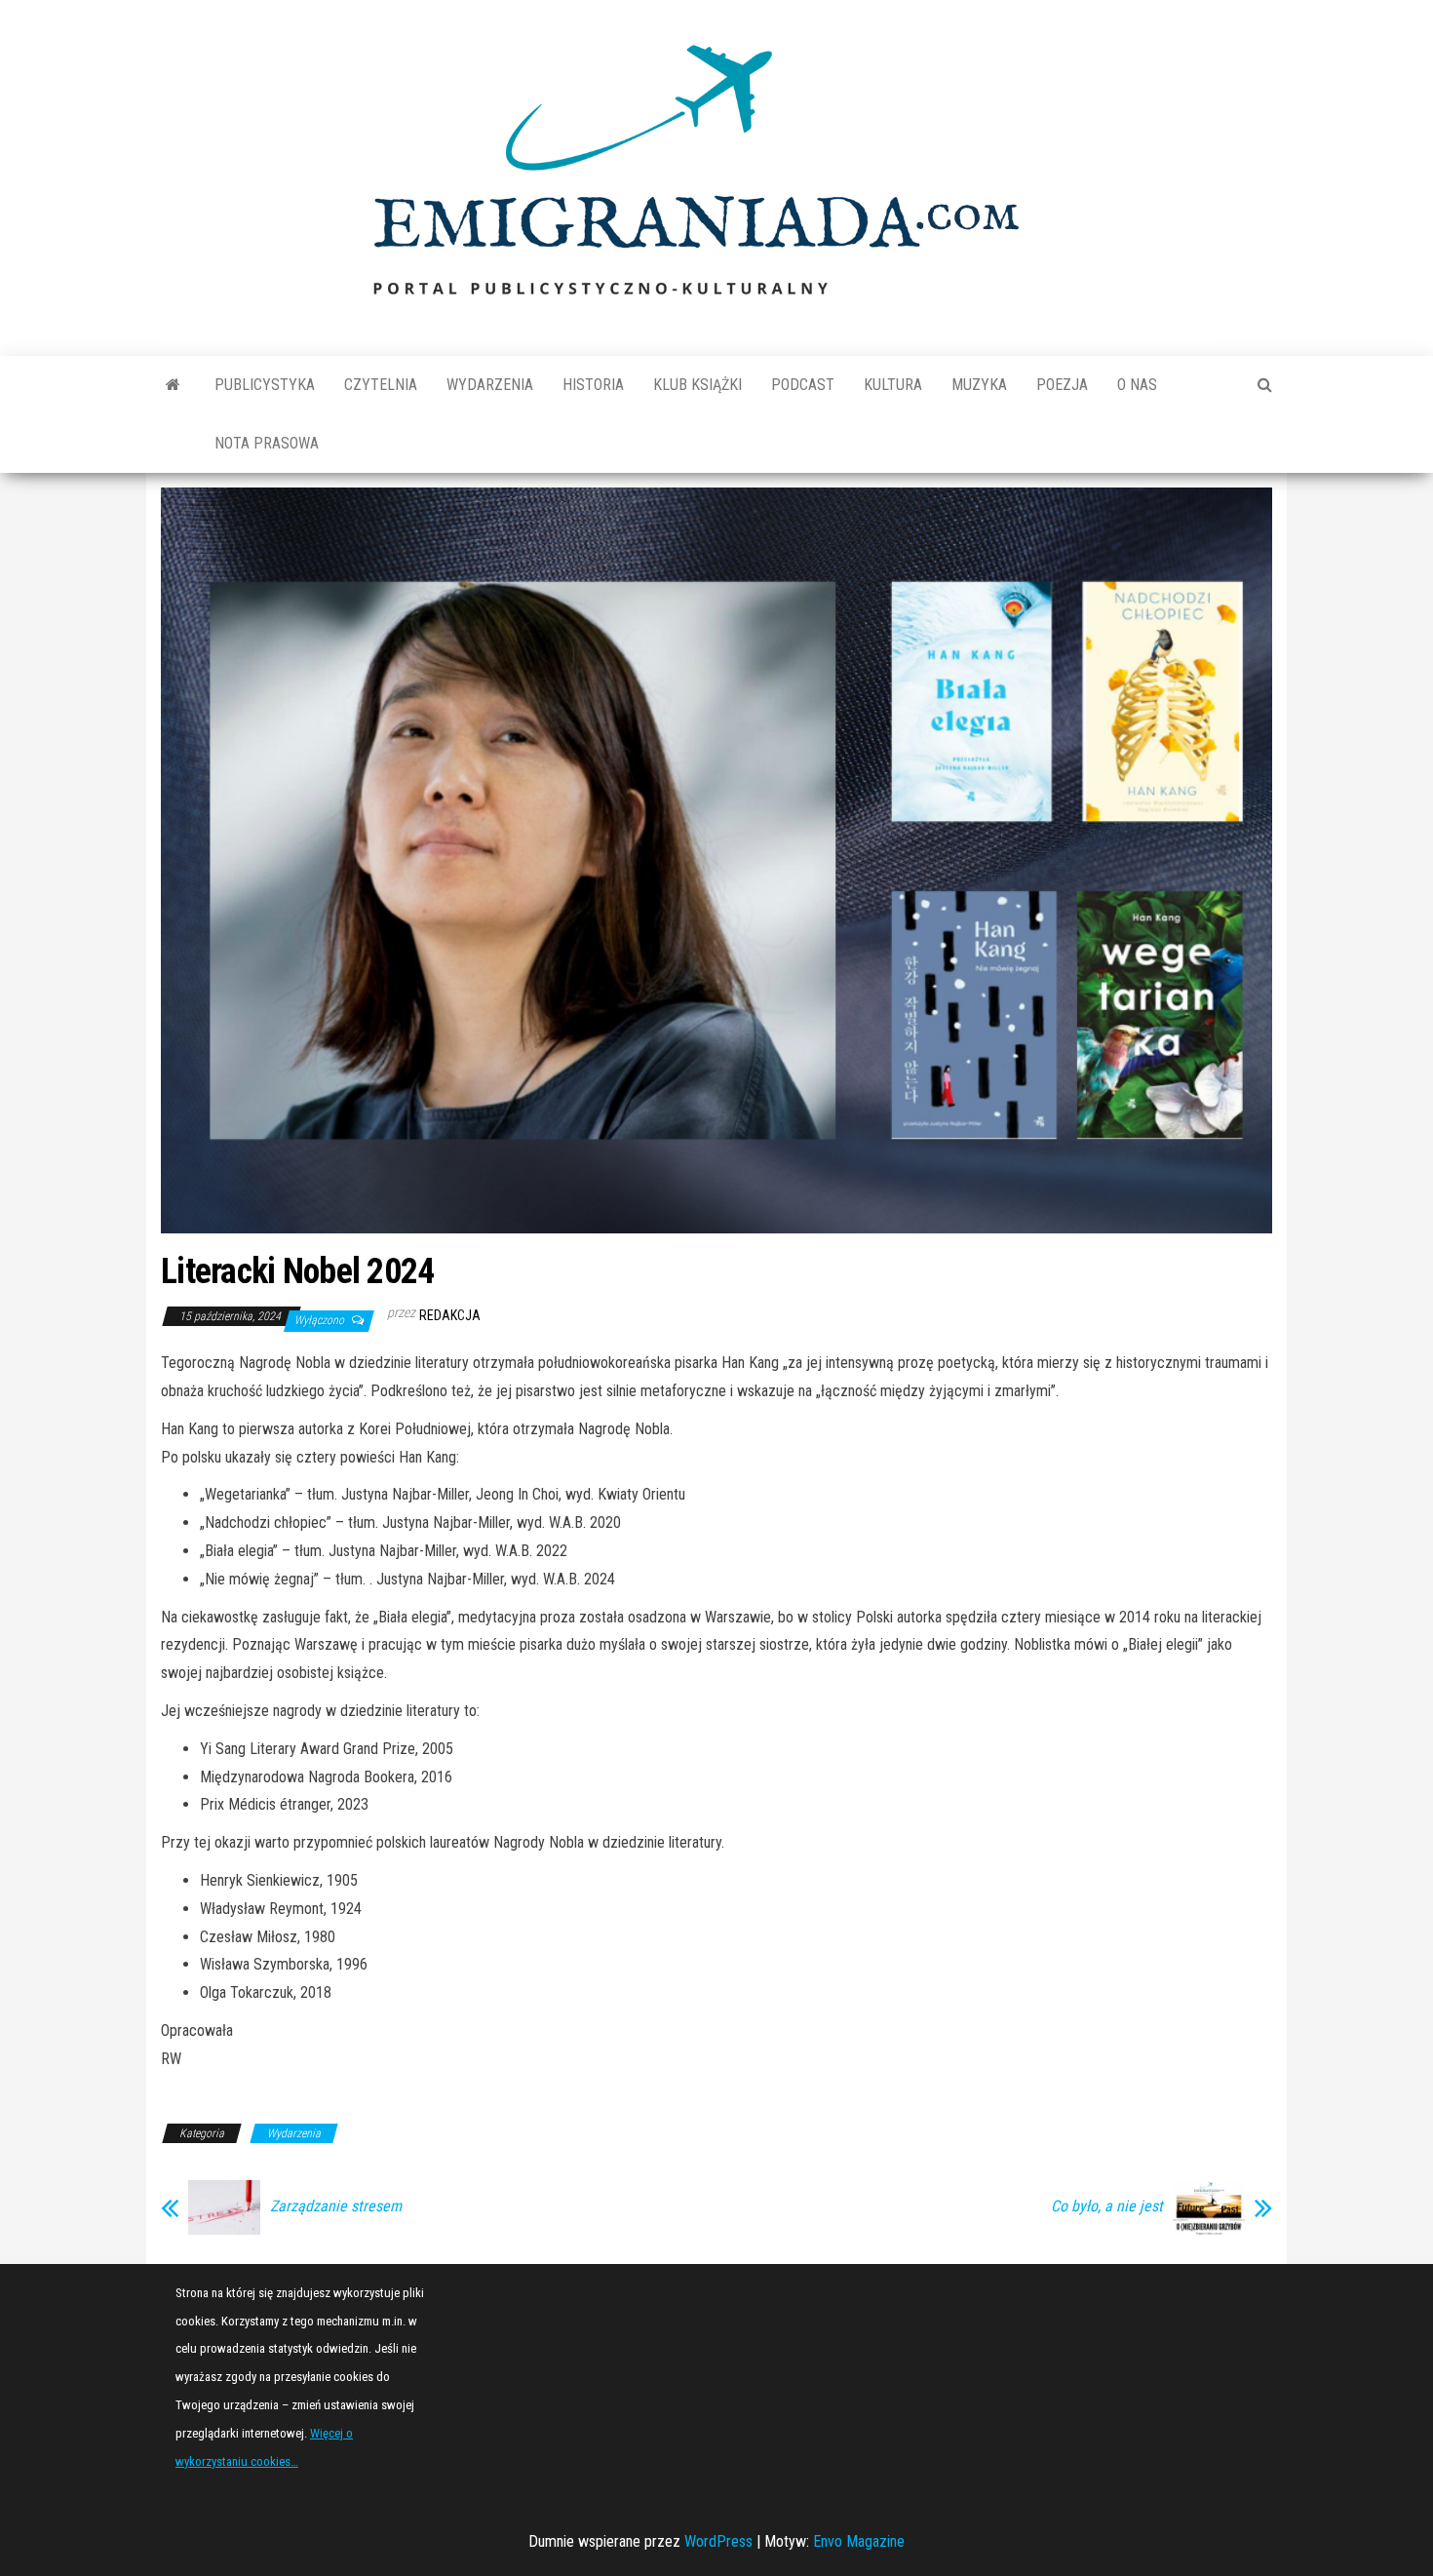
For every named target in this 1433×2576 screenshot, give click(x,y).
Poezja (1062, 385)
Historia (593, 385)
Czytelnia (381, 385)
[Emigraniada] (173, 385)
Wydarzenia (490, 385)
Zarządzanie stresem (336, 2206)
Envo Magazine (859, 2541)
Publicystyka (265, 385)
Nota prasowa (267, 443)
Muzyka (979, 385)
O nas (1137, 385)
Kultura (893, 385)
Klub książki (697, 385)
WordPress (718, 2541)
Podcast (803, 385)
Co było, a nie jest (1107, 2206)
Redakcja (450, 1315)
